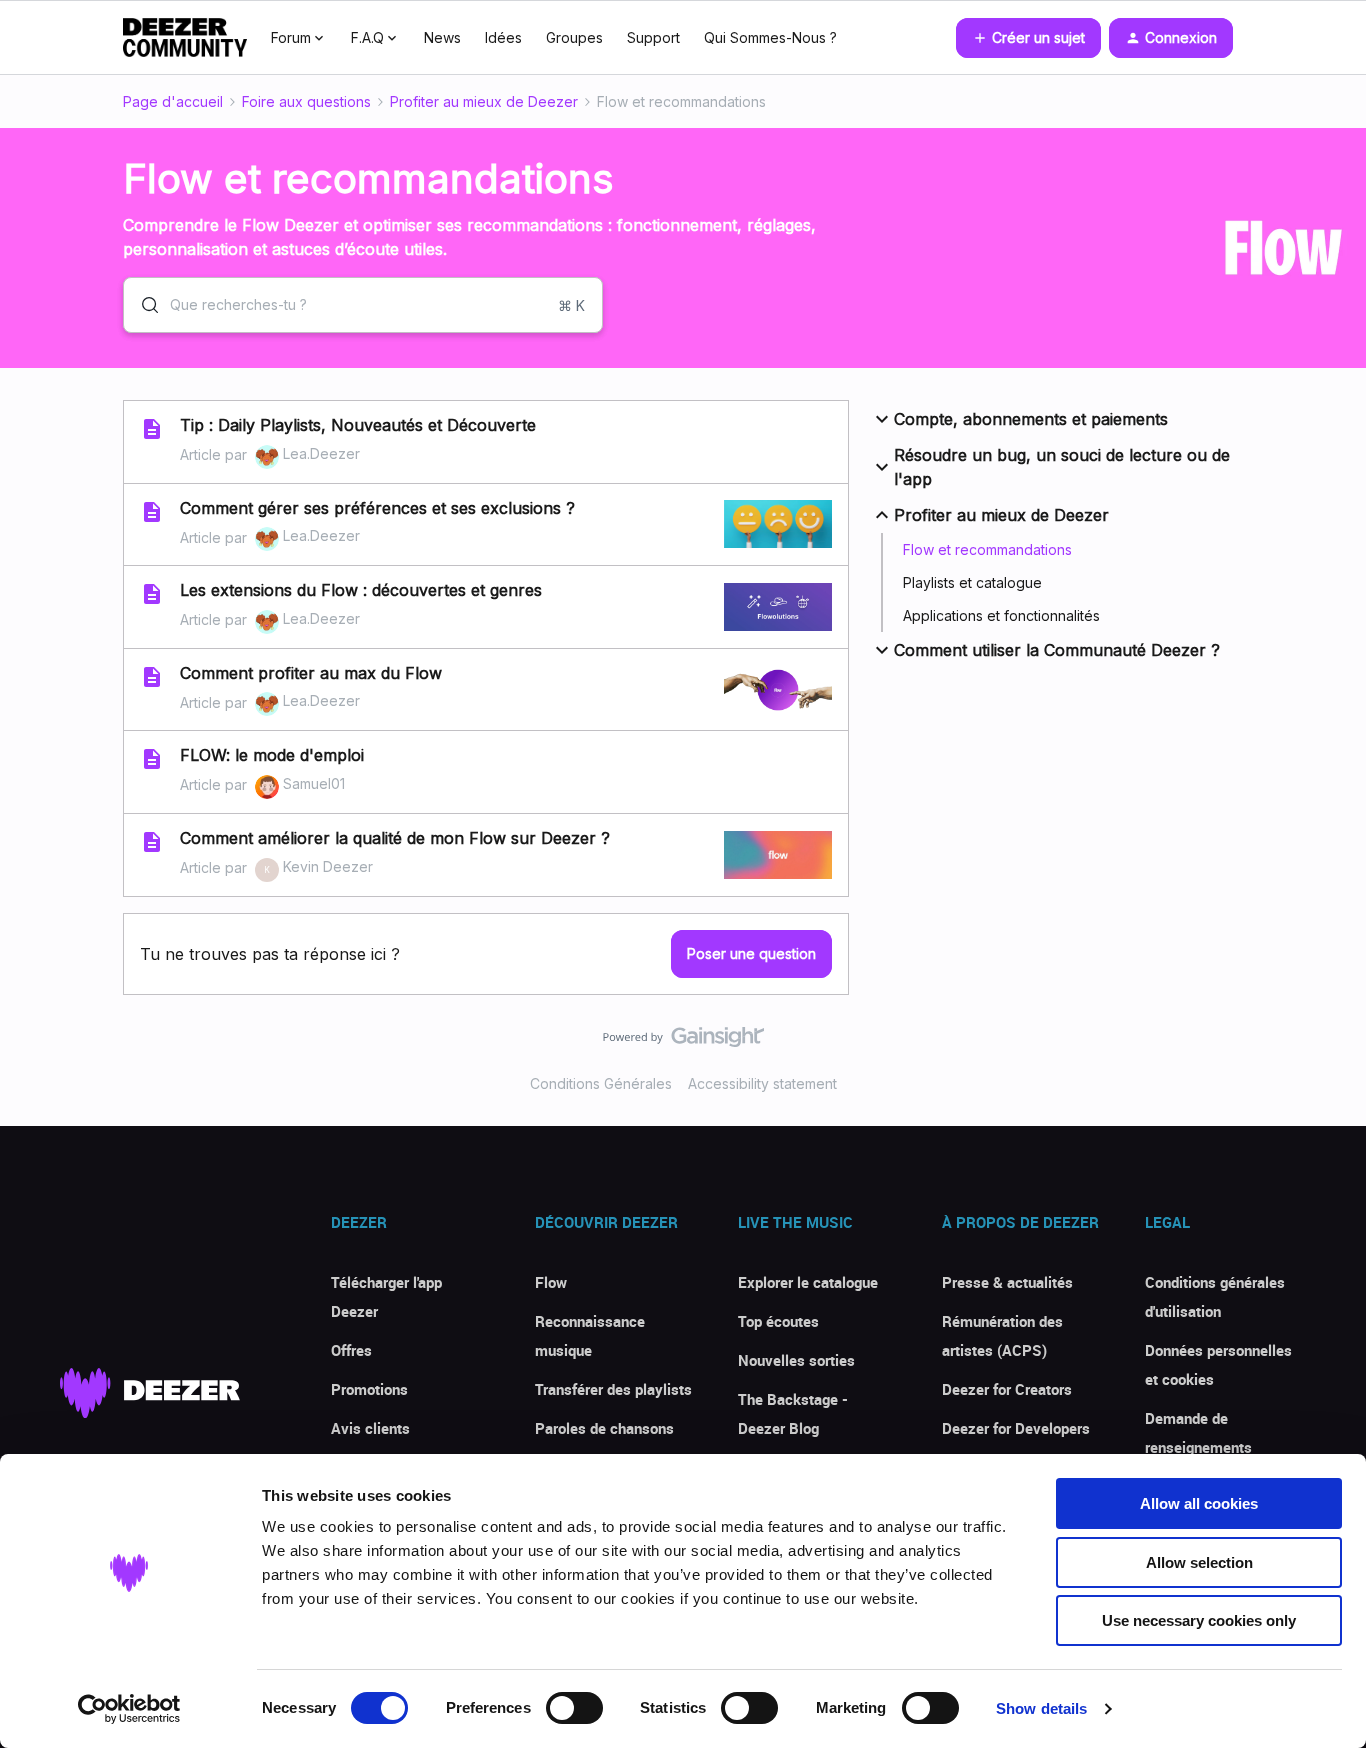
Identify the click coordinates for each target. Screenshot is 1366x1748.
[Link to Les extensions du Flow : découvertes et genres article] (152, 594)
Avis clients (370, 1428)
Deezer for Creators (1007, 1389)
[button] (1028, 38)
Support (653, 37)
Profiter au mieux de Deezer (484, 101)
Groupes (574, 37)
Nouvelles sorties (796, 1360)
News (442, 37)
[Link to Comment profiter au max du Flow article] (152, 677)
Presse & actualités (1007, 1282)
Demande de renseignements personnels (1198, 1447)
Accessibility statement (762, 1083)
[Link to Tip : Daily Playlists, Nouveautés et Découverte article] (152, 429)
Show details (1041, 1708)
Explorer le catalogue (808, 1282)
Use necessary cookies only (1199, 1620)
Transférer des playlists (613, 1389)
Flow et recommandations (987, 549)
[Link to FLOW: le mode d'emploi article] (152, 759)
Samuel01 (314, 783)
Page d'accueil (173, 101)
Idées (503, 37)
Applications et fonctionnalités (1001, 615)
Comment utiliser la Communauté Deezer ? (1057, 650)
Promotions (369, 1389)
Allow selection (1199, 1562)
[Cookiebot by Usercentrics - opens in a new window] (129, 1709)
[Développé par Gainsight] (683, 1042)
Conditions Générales (601, 1083)
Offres (351, 1350)
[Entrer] (142, 305)
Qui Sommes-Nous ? (770, 37)
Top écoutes (778, 1321)
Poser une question (751, 953)
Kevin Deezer (328, 866)
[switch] (574, 1708)
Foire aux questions (306, 101)
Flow (551, 1282)
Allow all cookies (1199, 1503)
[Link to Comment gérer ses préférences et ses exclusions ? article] (152, 512)
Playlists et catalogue (972, 582)
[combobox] (363, 305)
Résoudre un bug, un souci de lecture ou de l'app (1062, 467)
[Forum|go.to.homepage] (185, 38)
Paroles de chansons (604, 1428)
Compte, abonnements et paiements (1031, 419)
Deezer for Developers (1016, 1428)
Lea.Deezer (321, 453)
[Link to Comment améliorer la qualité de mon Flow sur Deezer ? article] (152, 842)
